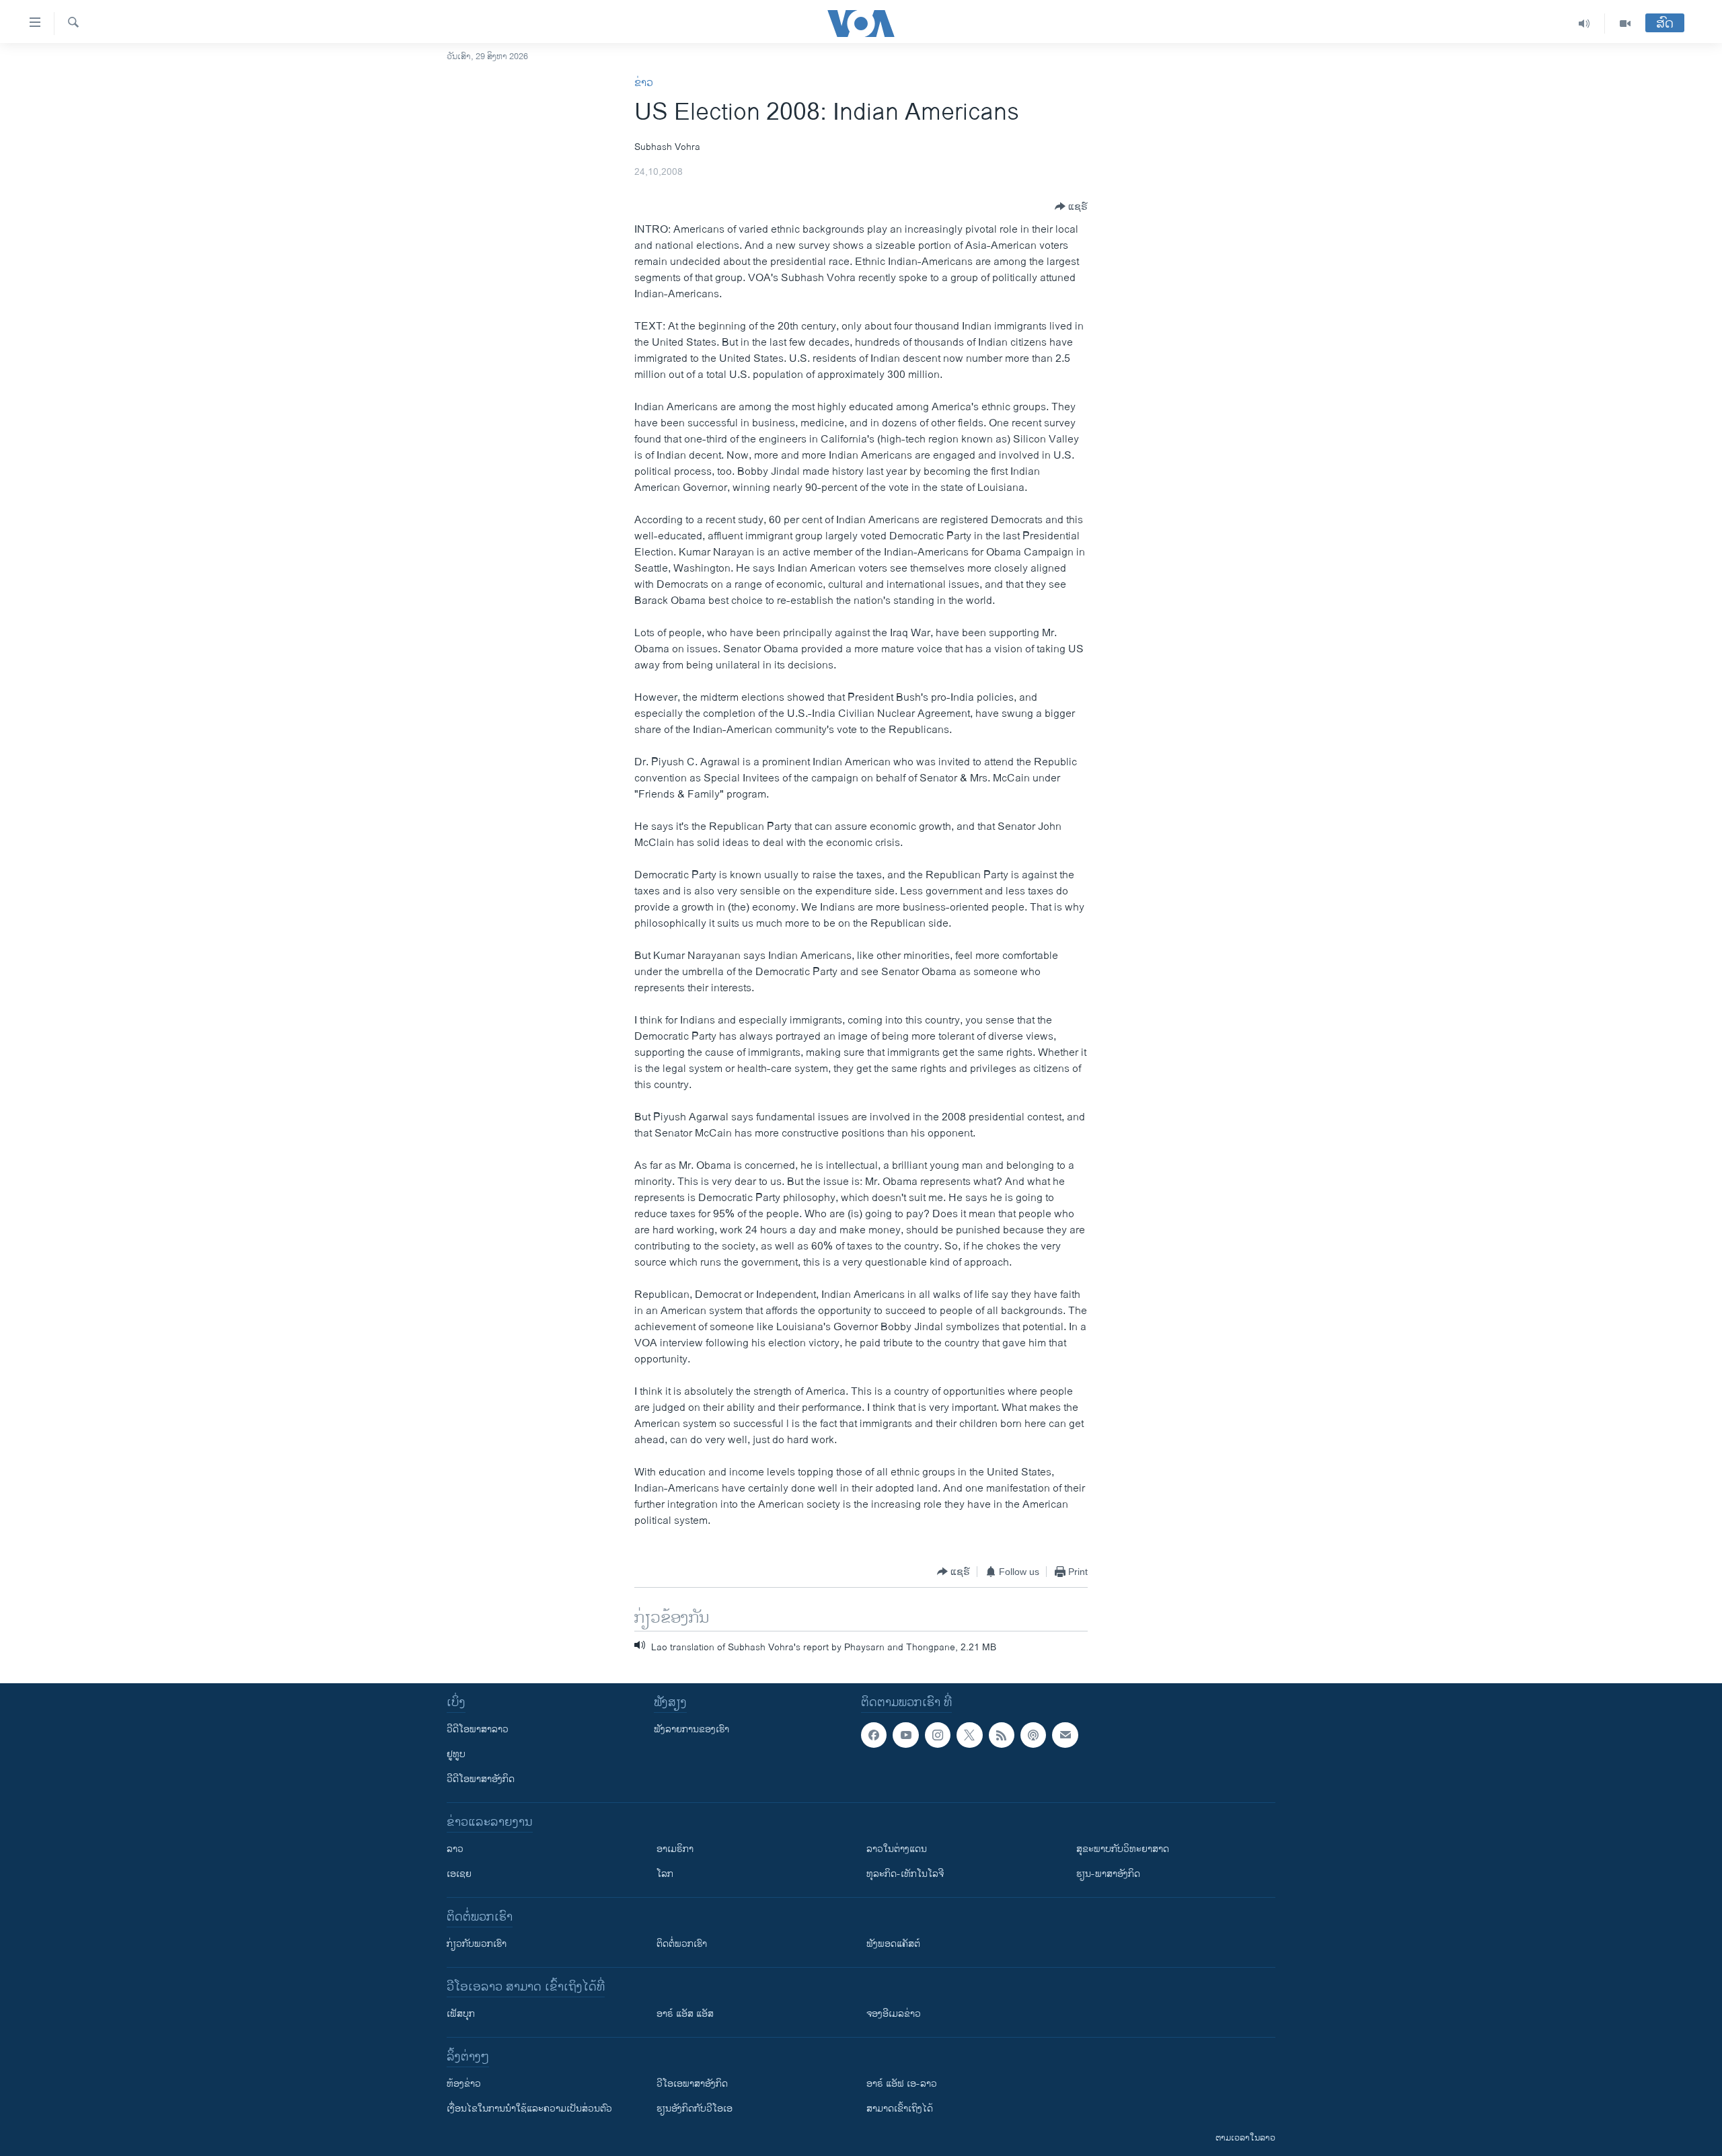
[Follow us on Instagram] (938, 1735)
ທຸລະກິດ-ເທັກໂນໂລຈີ (905, 1874)
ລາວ (455, 1849)
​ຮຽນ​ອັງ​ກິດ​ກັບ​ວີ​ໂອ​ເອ (695, 2109)
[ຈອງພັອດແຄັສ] (1065, 1735)
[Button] (1071, 206)
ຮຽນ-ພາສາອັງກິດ (1108, 1874)
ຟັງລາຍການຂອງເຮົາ (691, 1729)
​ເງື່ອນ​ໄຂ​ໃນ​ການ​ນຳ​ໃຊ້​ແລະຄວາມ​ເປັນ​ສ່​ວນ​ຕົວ (529, 2109)
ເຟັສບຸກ (461, 2014)
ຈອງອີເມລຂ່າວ (894, 2014)
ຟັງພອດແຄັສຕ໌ (893, 1944)
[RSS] (1002, 1735)
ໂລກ (665, 1874)
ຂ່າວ (644, 83)
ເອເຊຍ (459, 1874)
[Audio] (1584, 24)
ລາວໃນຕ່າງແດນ (897, 1849)
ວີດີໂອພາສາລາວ (478, 1729)
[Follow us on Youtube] (905, 1735)
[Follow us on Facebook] (874, 1735)
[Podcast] (1033, 1735)
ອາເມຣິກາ (675, 1849)
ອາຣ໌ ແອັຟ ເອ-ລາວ (902, 2084)
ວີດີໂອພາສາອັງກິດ (481, 1779)
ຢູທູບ (456, 1754)
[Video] (1625, 24)
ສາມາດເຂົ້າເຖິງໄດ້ (900, 2109)
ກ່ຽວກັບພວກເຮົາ (477, 1944)
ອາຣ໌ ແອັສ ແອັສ (685, 2014)
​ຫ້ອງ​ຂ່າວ (464, 2084)
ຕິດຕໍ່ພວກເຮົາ (682, 1944)
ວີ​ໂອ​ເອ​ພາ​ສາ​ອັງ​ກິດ (692, 2084)
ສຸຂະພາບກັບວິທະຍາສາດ (1123, 1849)
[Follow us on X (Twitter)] (969, 1735)
